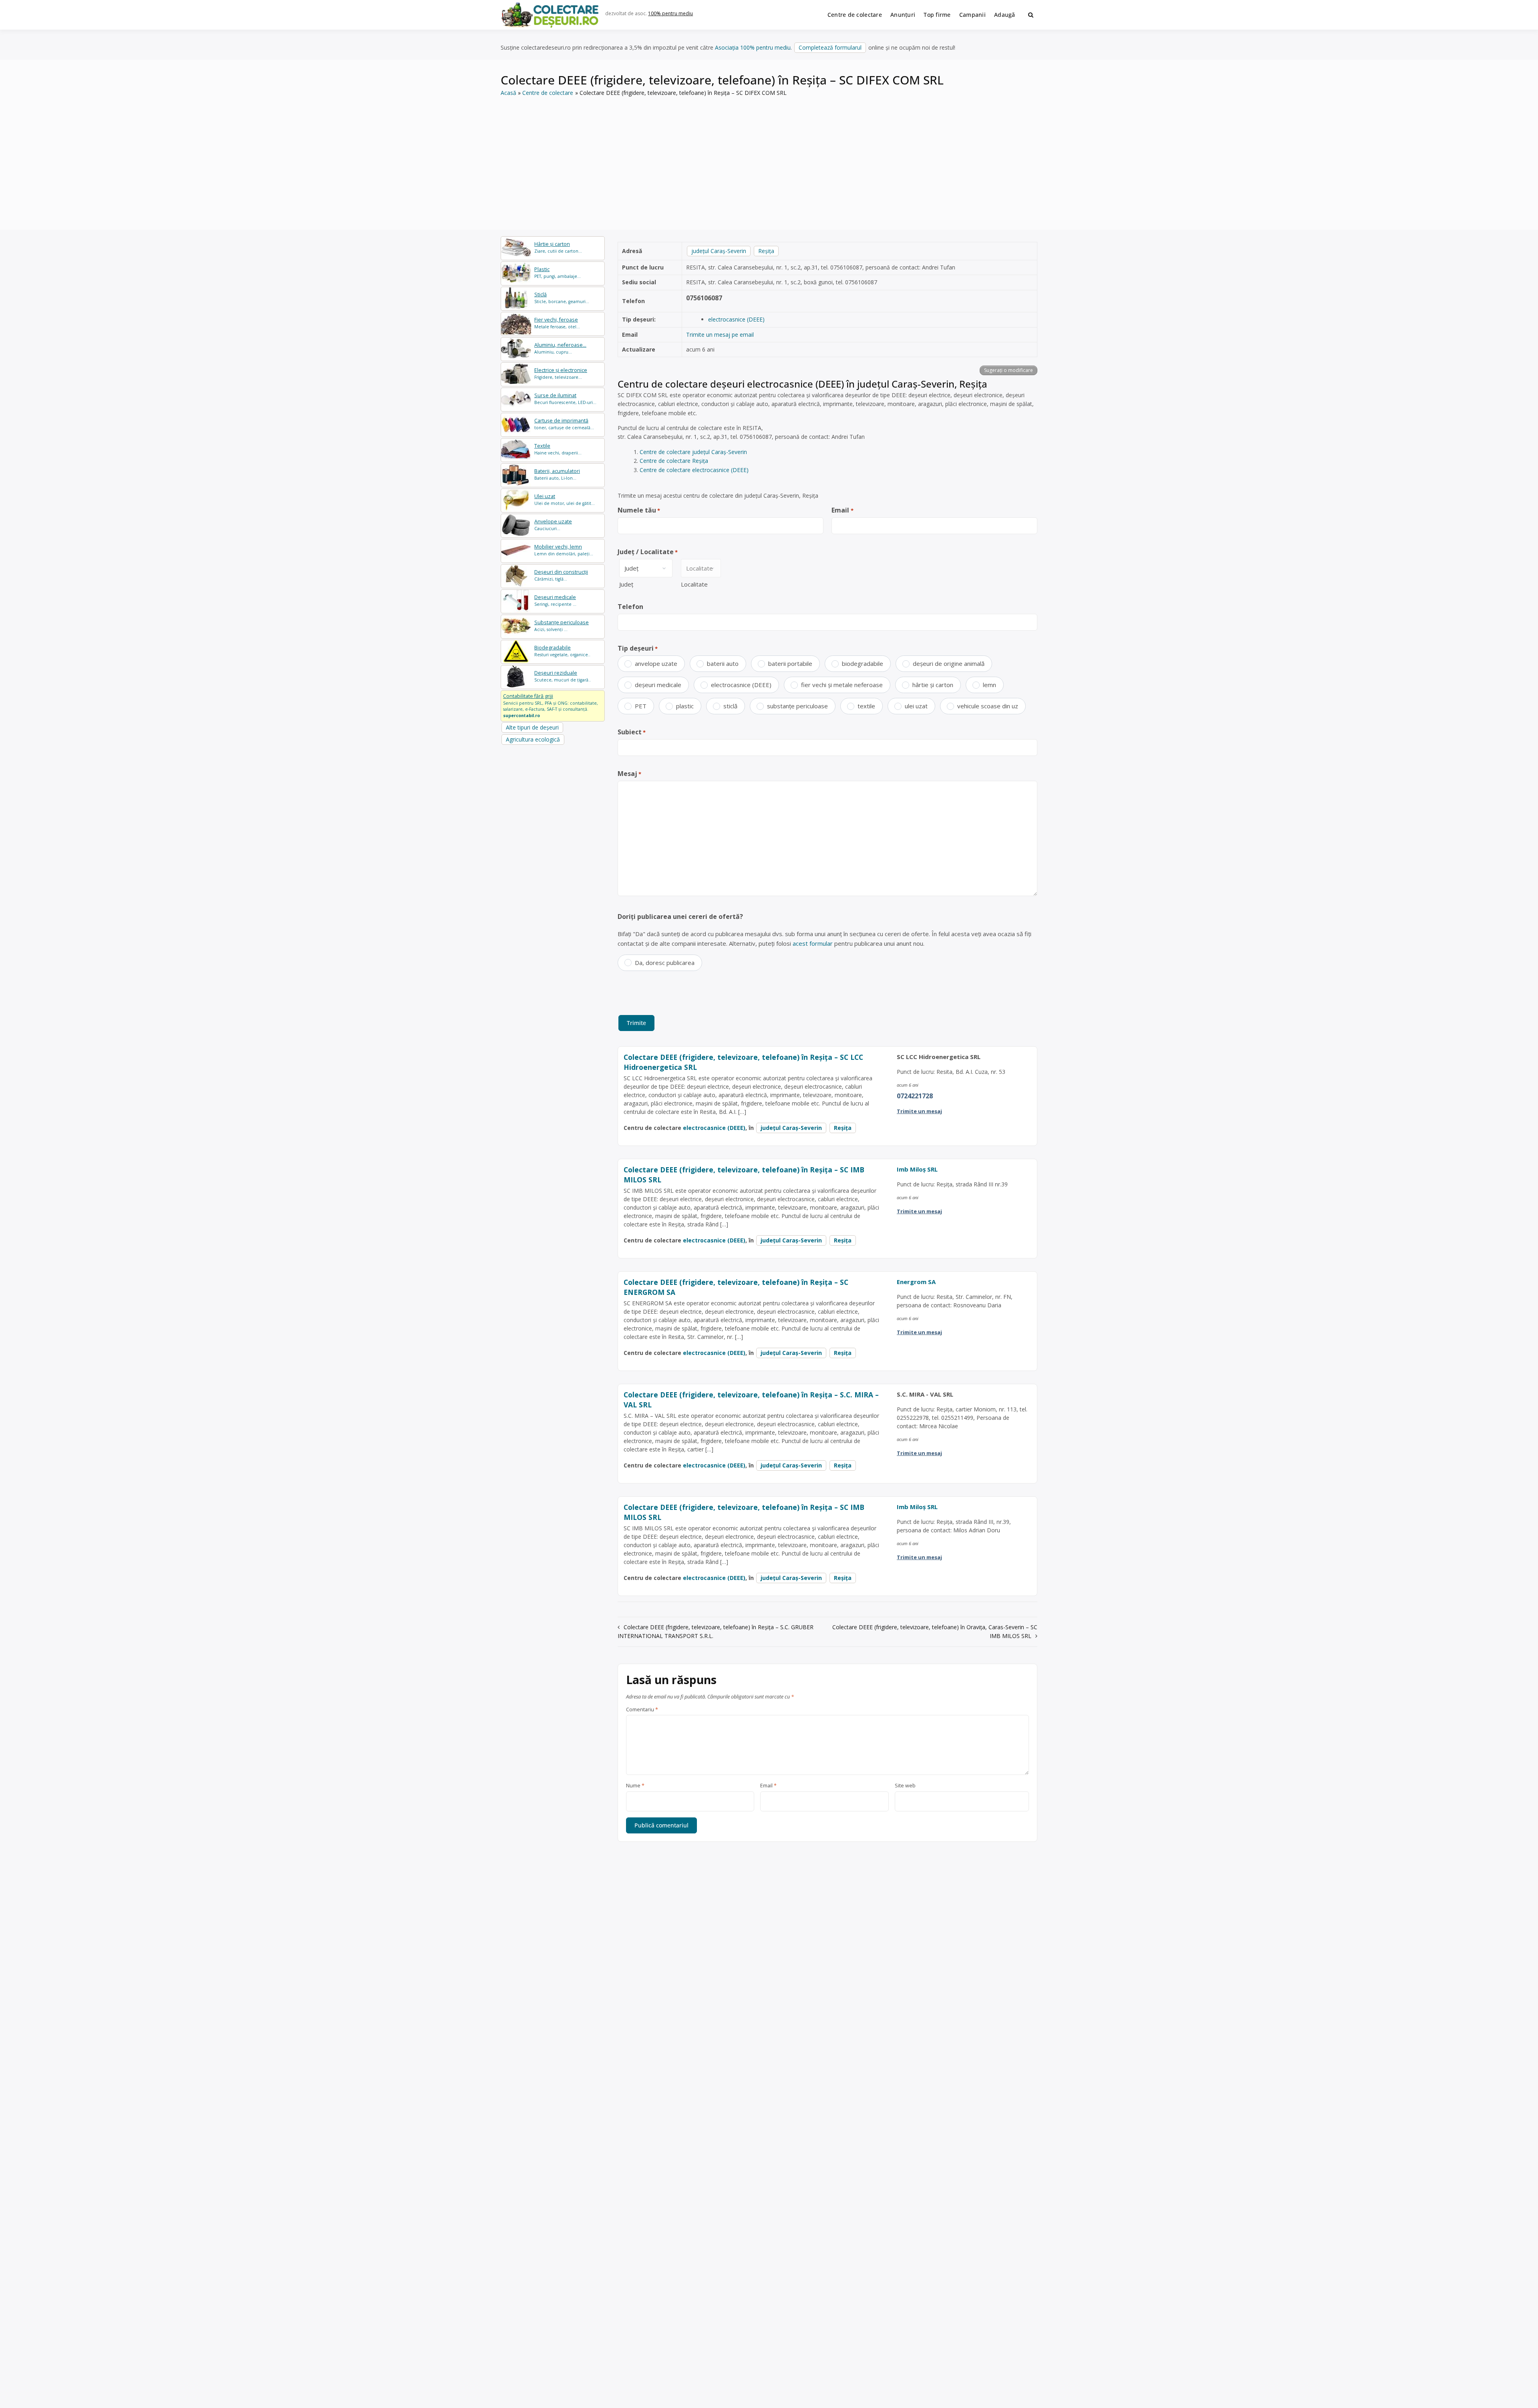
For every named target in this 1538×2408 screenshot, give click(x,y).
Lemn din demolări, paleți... (564, 550)
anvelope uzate (656, 663)
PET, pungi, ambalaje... (558, 272)
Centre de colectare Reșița (674, 461)
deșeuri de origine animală (949, 663)
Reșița (766, 251)
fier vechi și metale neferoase (842, 685)
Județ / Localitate (648, 552)
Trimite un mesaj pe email (720, 335)
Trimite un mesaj (919, 1111)
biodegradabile (863, 663)
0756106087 (704, 298)
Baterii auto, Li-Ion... (557, 474)
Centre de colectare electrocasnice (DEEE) (694, 470)
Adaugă (1005, 15)
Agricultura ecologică (533, 739)
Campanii (972, 15)
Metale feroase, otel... (557, 323)
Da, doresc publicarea (665, 963)
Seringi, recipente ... (555, 600)
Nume (635, 1786)
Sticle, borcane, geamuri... (562, 298)
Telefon (630, 607)
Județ (626, 584)
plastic (685, 706)
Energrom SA (916, 1282)
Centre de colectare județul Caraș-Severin (693, 452)
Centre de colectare (855, 15)
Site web (905, 1786)
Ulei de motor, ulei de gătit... (565, 499)
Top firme (937, 15)
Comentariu (642, 1710)
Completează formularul (830, 47)
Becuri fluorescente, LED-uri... (565, 399)
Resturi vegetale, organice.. (562, 651)
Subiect (632, 732)
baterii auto (723, 663)
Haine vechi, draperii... (558, 449)
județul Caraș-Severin (719, 251)
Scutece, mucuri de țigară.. (563, 676)
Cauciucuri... (553, 525)
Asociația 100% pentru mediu (753, 47)
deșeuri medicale (658, 685)
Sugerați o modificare (1009, 370)
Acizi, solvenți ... (562, 626)
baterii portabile (790, 663)
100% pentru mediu (670, 13)
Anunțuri (903, 15)
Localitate (694, 584)
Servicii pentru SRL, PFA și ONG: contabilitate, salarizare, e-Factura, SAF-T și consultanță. (551, 706)
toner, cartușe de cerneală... (564, 424)
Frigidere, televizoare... (561, 373)
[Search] (1031, 15)
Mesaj (629, 774)
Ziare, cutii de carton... (558, 247)
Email (842, 510)
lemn (989, 685)
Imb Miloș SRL (917, 1169)
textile (866, 706)
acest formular (813, 943)
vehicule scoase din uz (988, 706)
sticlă (730, 706)
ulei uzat (916, 706)
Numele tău (639, 510)
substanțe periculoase (797, 706)
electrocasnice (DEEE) (736, 319)
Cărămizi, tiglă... (561, 575)
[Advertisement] (769, 158)
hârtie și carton (933, 685)
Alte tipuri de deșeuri (532, 727)
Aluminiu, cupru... (560, 348)
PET (641, 706)
